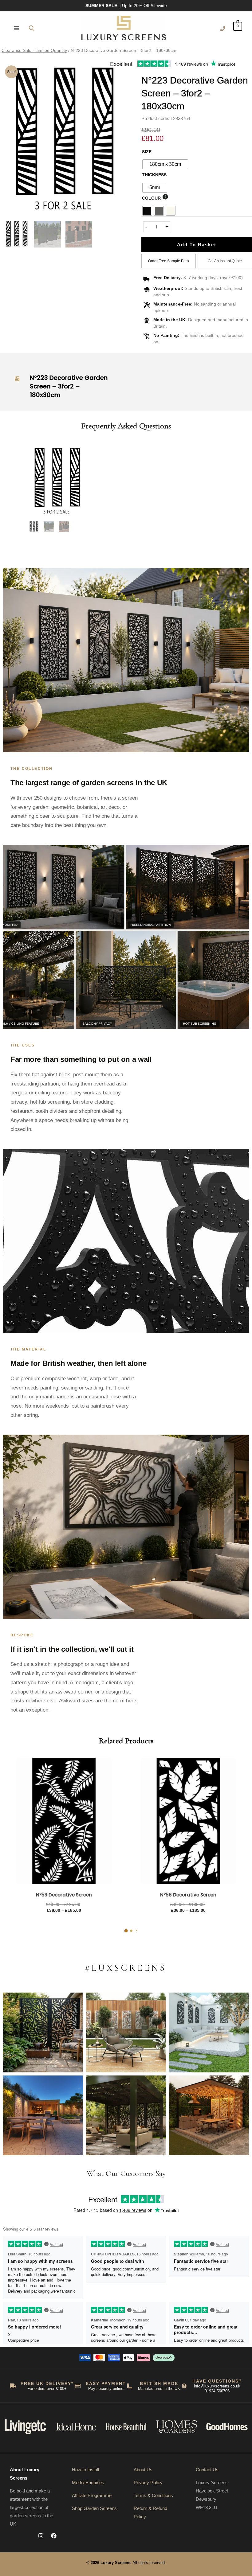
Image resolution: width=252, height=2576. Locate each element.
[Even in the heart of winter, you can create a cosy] (209, 2115)
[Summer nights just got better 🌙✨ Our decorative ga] (43, 2115)
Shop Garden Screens (94, 2508)
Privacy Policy (148, 2482)
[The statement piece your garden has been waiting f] (43, 2032)
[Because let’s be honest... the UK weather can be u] (126, 2115)
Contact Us (207, 2470)
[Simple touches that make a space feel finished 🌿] (126, 2032)
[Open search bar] (32, 28)
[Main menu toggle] (16, 28)
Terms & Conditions (153, 2495)
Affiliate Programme (92, 2495)
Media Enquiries (88, 2482)
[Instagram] (41, 2536)
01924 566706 (217, 2391)
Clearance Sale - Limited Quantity (34, 51)
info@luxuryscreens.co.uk (217, 2386)
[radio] (165, 164)
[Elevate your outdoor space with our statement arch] (209, 2032)
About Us (143, 2470)
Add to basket (197, 245)
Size (147, 152)
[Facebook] (54, 2536)
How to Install (85, 2470)
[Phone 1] (222, 29)
